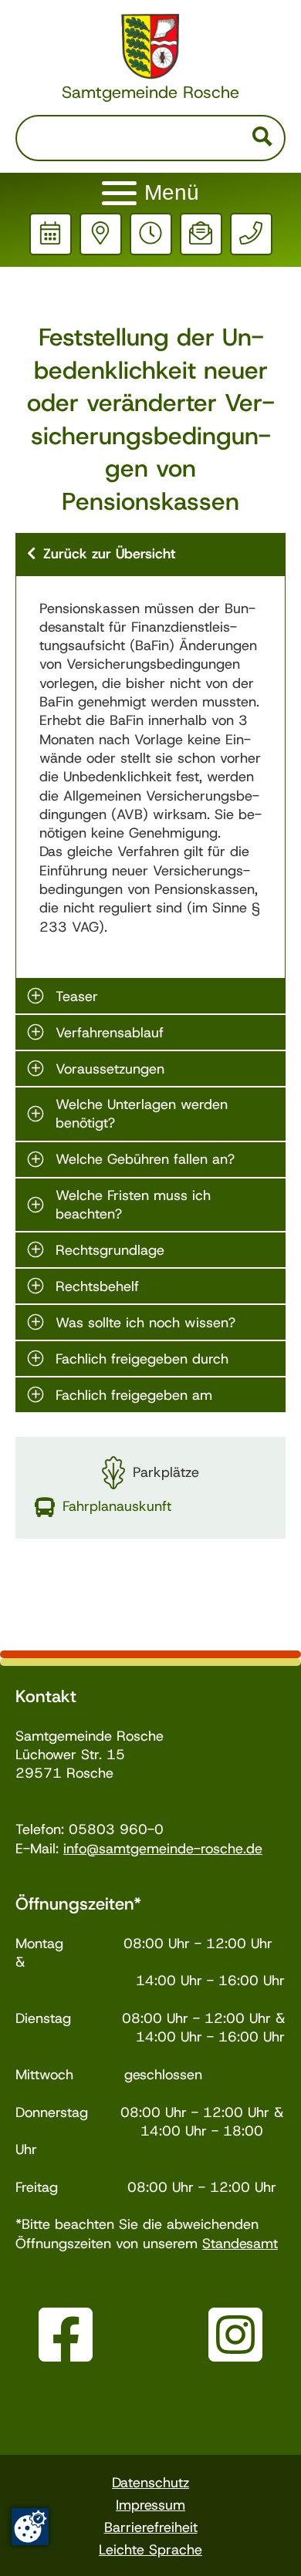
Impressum (150, 2505)
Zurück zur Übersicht (109, 554)
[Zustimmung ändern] (30, 2527)
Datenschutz (150, 2483)
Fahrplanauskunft (117, 1506)
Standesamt (240, 2244)
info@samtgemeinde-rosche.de (163, 1849)
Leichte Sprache (150, 2550)
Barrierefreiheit (151, 2527)
